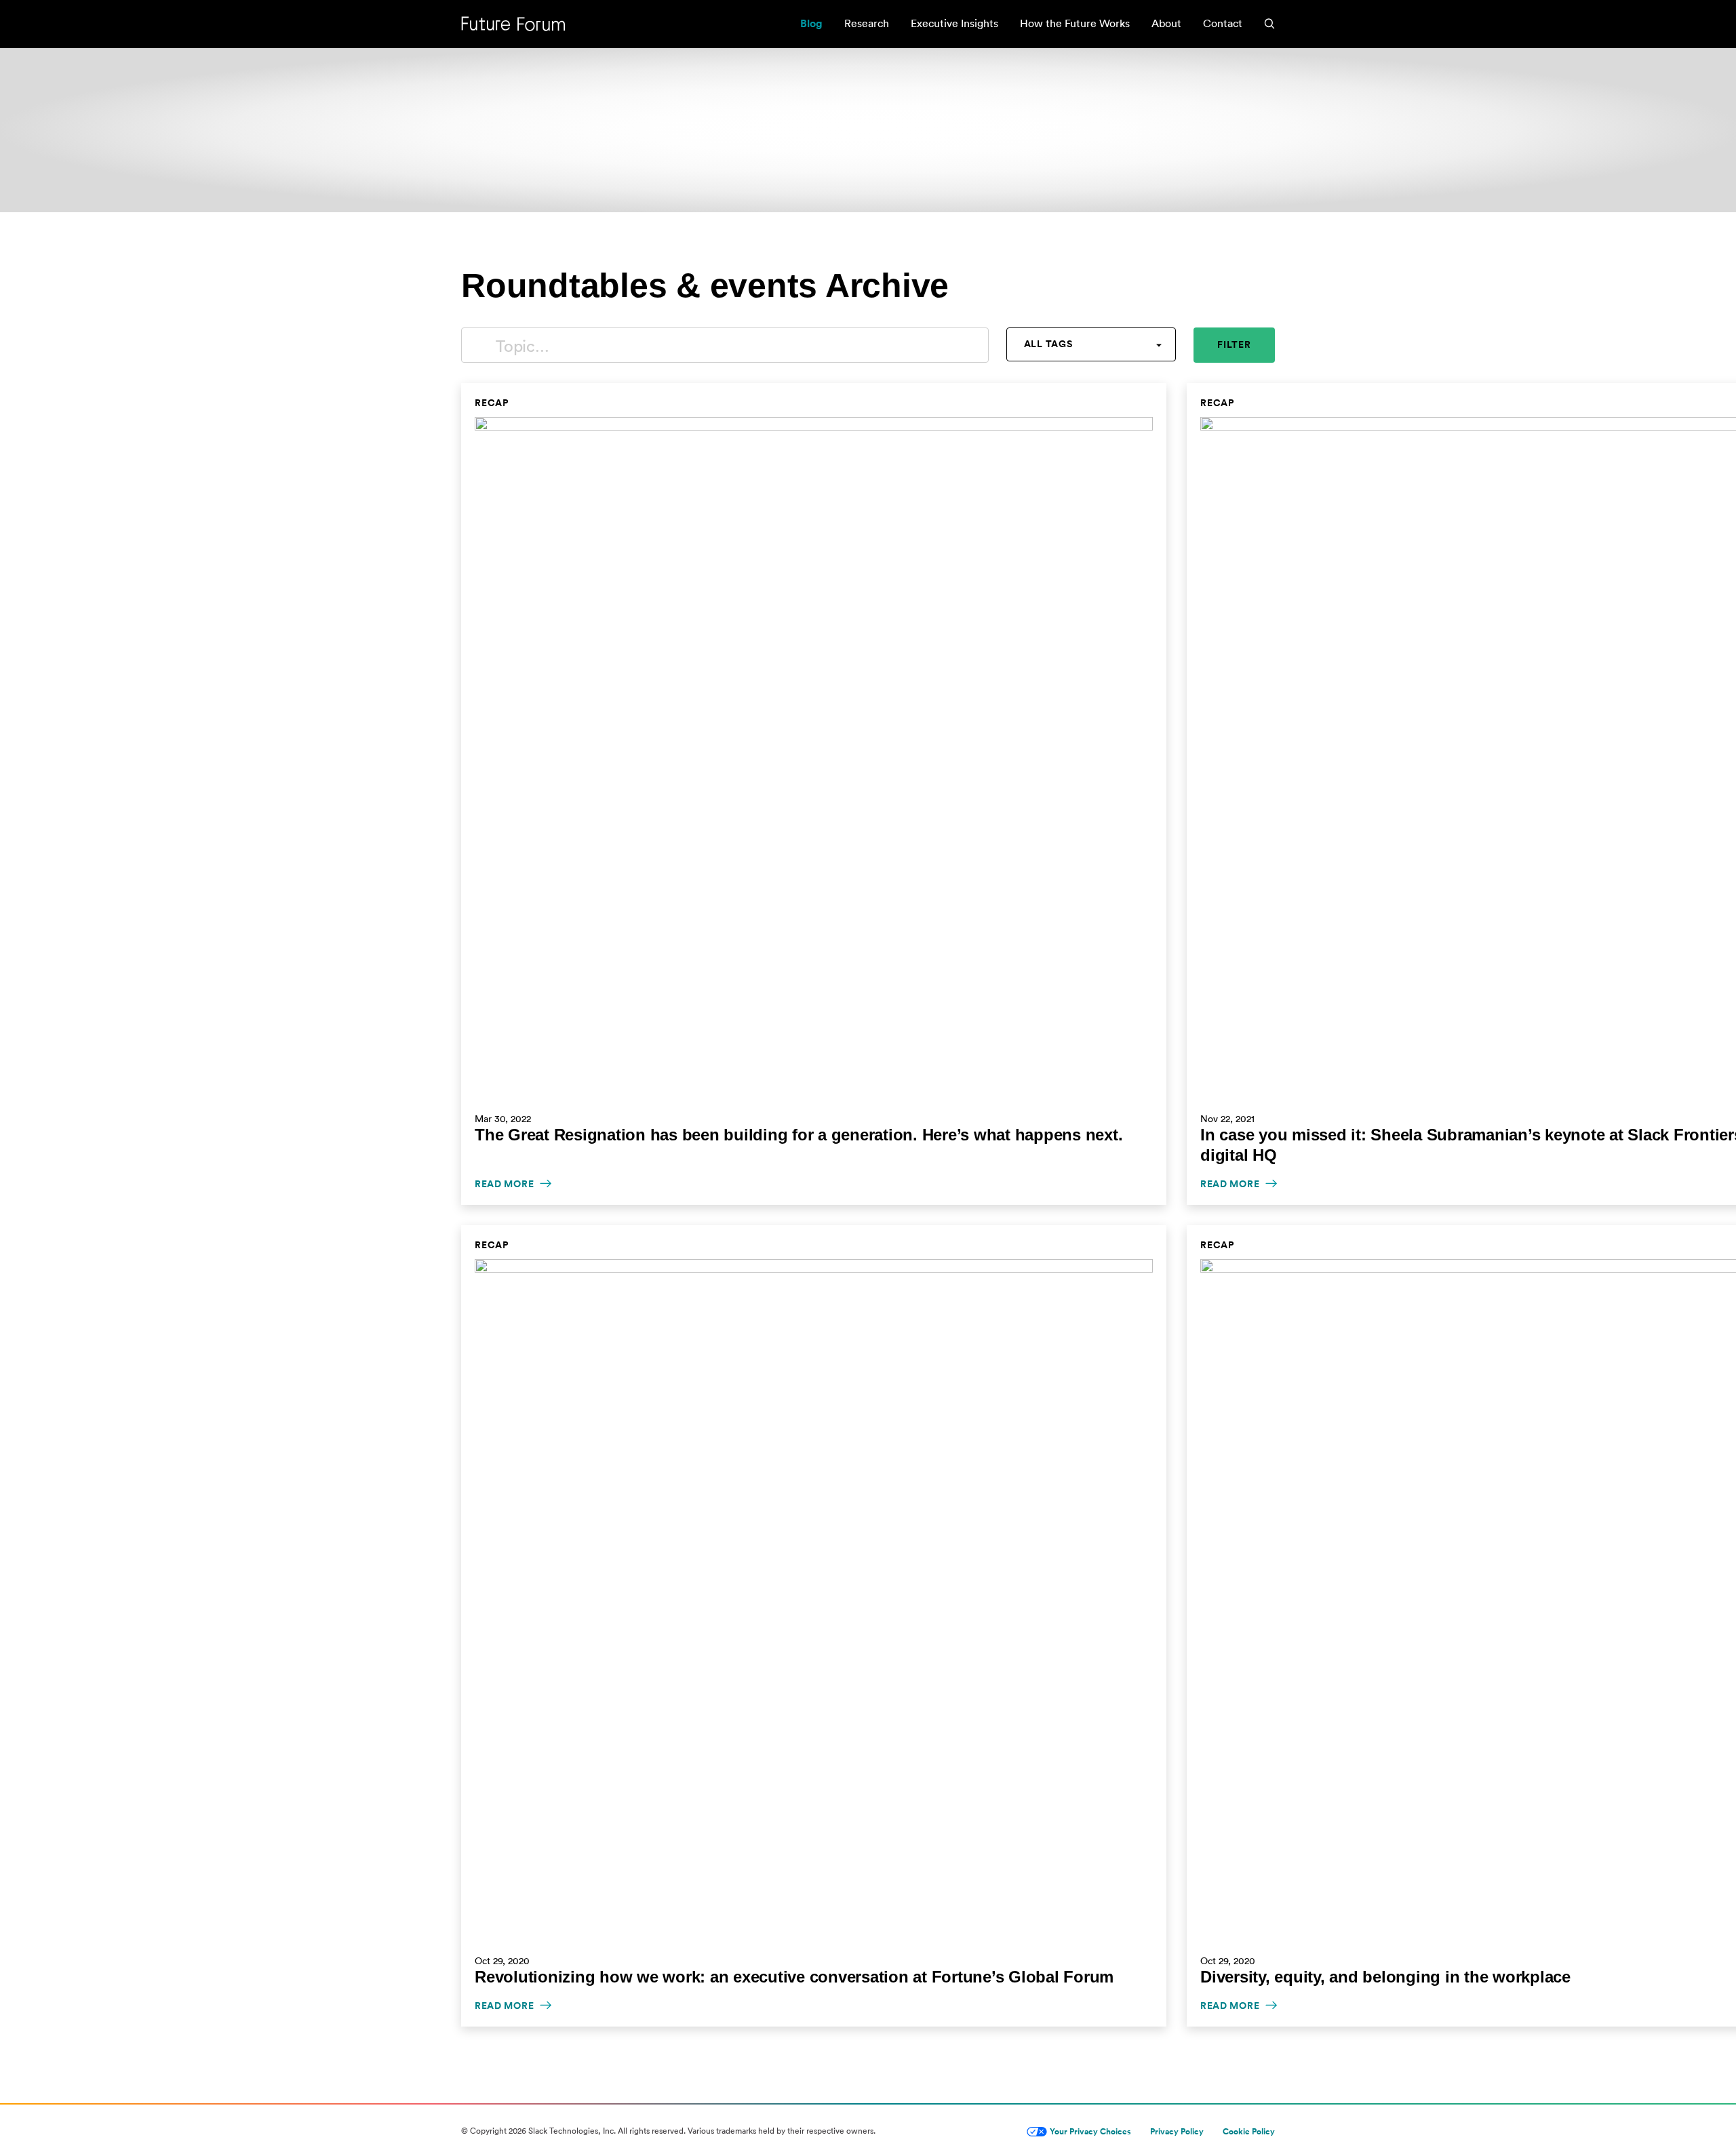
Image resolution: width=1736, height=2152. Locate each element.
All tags (1048, 344)
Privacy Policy (1177, 2131)
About (1166, 23)
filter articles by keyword (479, 345)
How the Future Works (1075, 23)
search (1269, 24)
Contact (1223, 23)
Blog (811, 23)
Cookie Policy (1249, 2131)
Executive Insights (954, 23)
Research (867, 23)
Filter (1234, 344)
